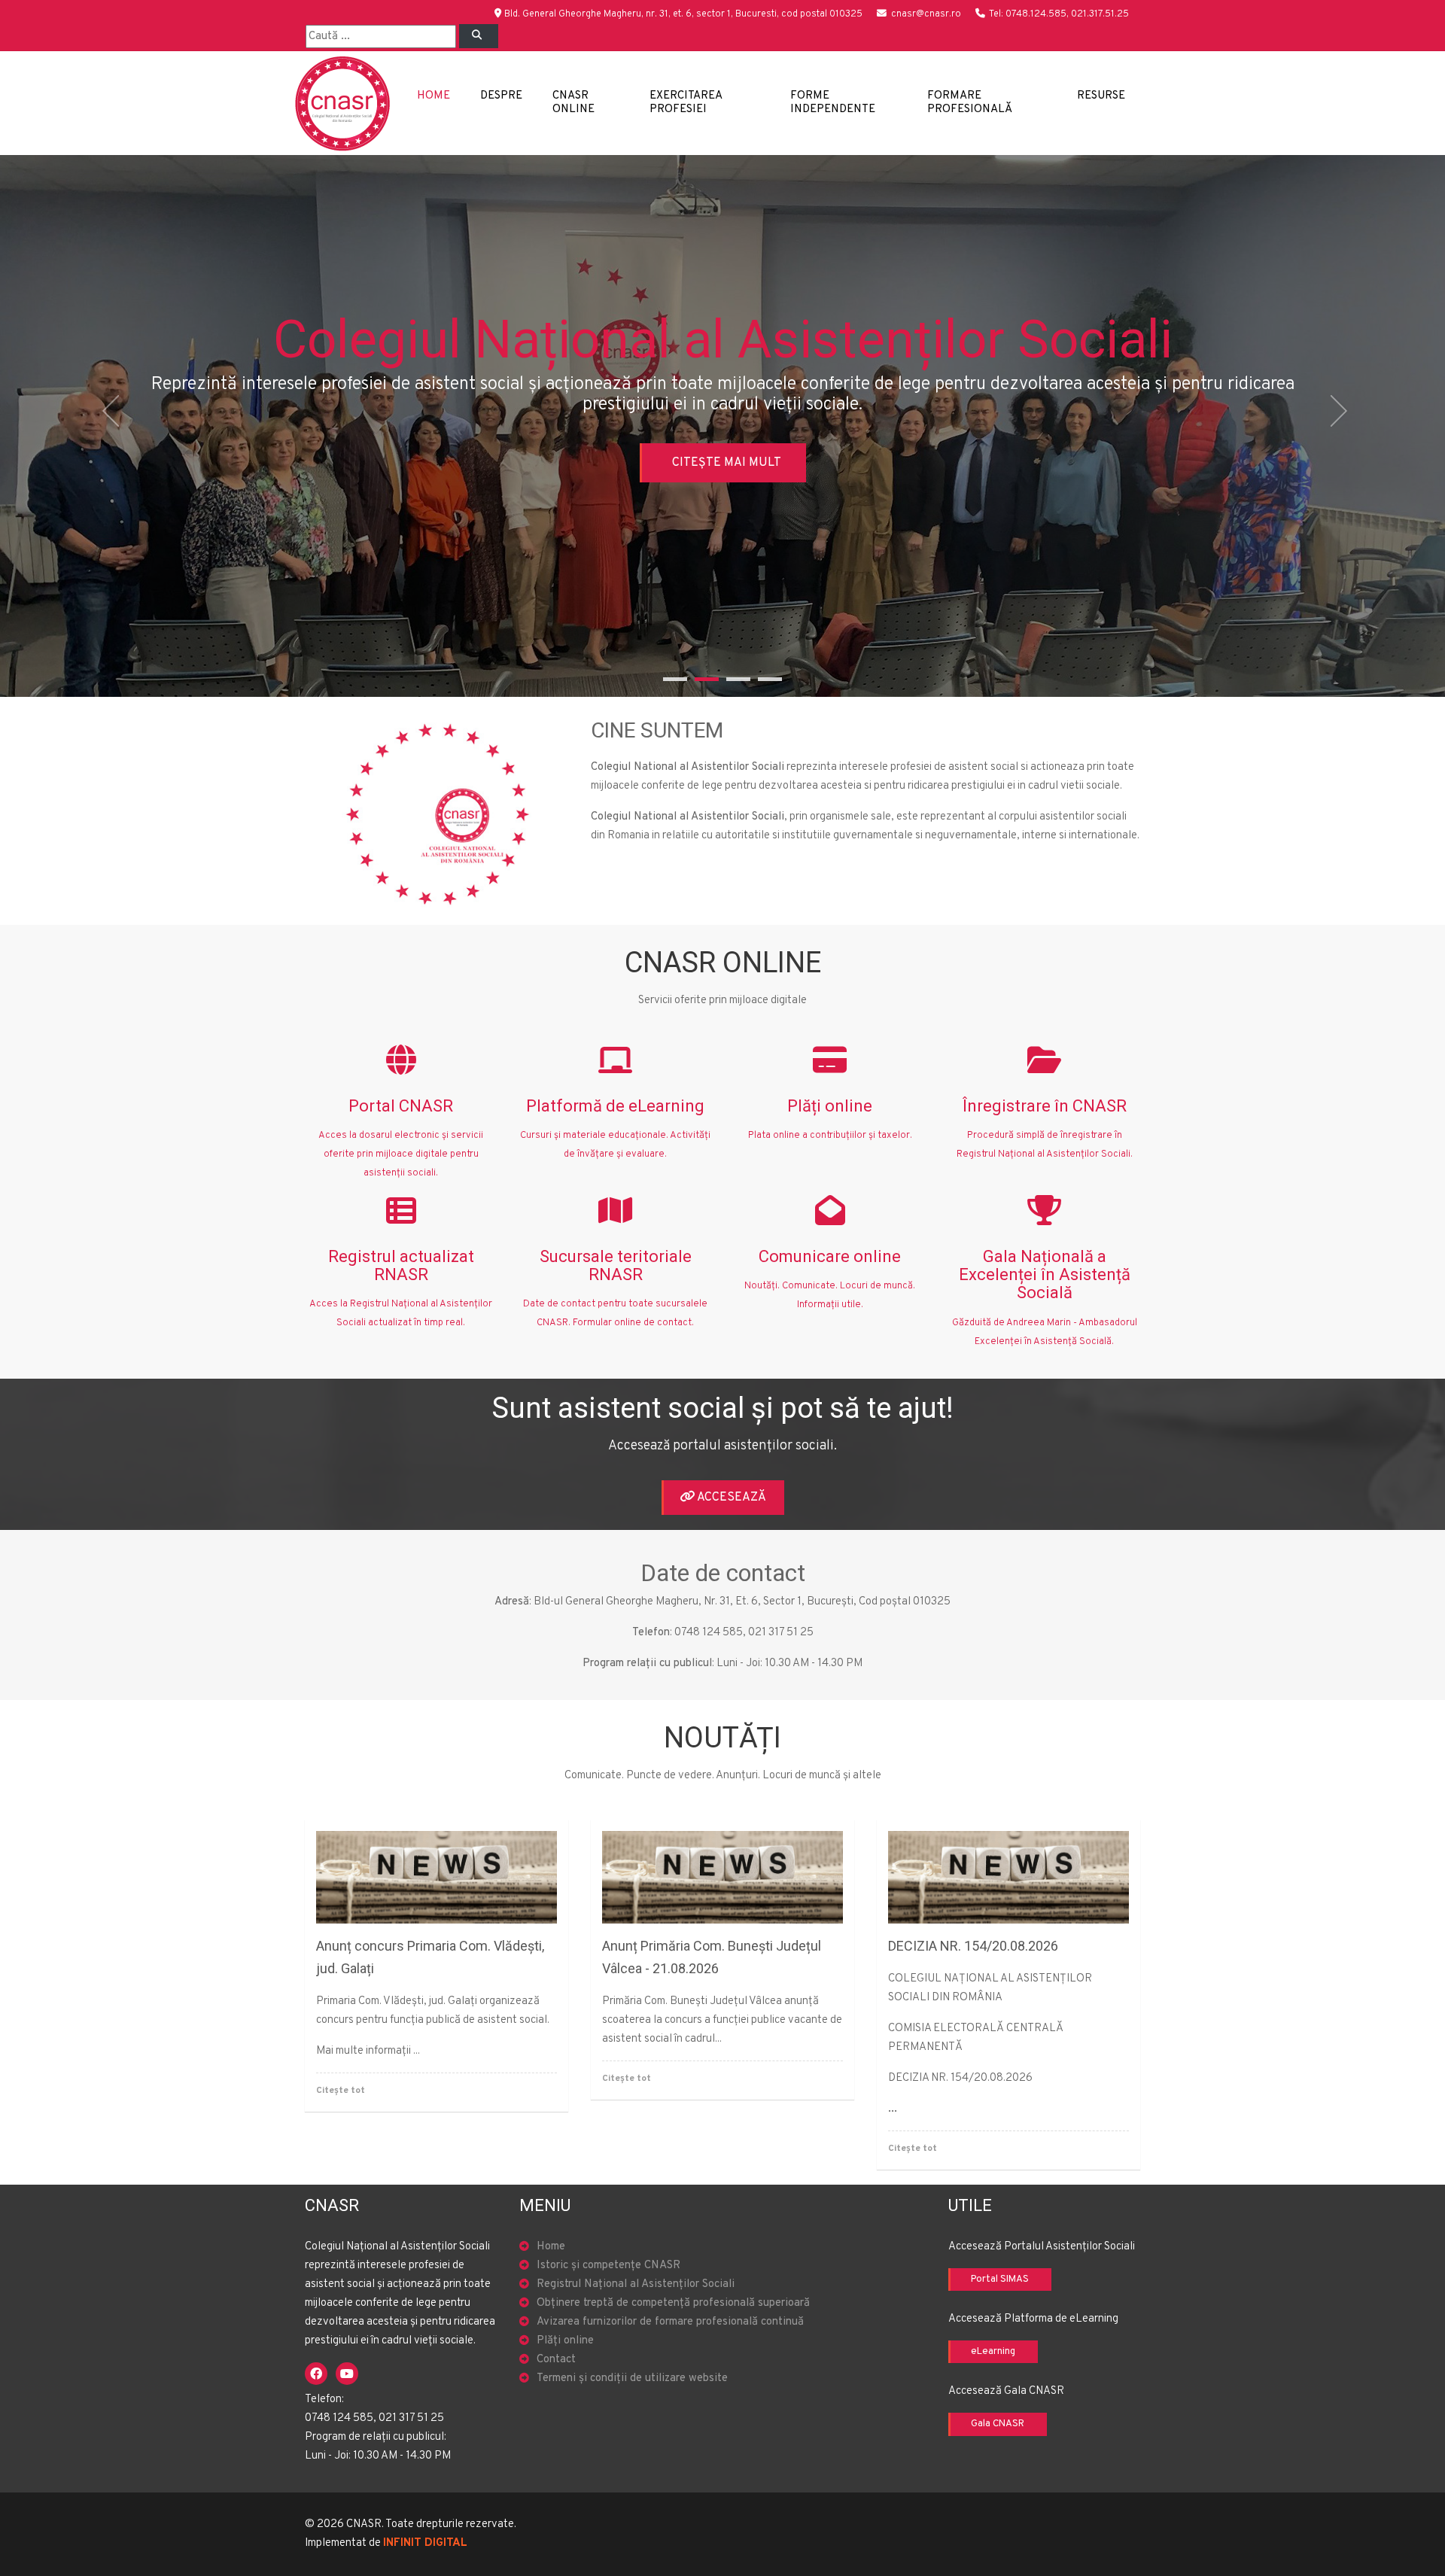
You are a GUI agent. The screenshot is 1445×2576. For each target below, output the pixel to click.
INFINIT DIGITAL (425, 2543)
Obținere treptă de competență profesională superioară (673, 2303)
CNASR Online (573, 103)
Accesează (730, 1498)
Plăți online (565, 2341)
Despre (501, 96)
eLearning (993, 2352)
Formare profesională (970, 103)
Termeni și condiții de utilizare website (632, 2378)
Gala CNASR (998, 2424)
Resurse (1101, 96)
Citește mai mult (727, 463)
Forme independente (833, 103)
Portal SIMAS (1000, 2279)
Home (433, 96)
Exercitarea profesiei (686, 103)
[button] (108, 426)
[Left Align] (479, 36)
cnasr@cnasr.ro (926, 14)
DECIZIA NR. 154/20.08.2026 (973, 1946)
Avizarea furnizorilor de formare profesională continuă (670, 2322)
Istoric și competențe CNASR (608, 2266)
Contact (556, 2360)
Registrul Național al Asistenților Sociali (636, 2284)
